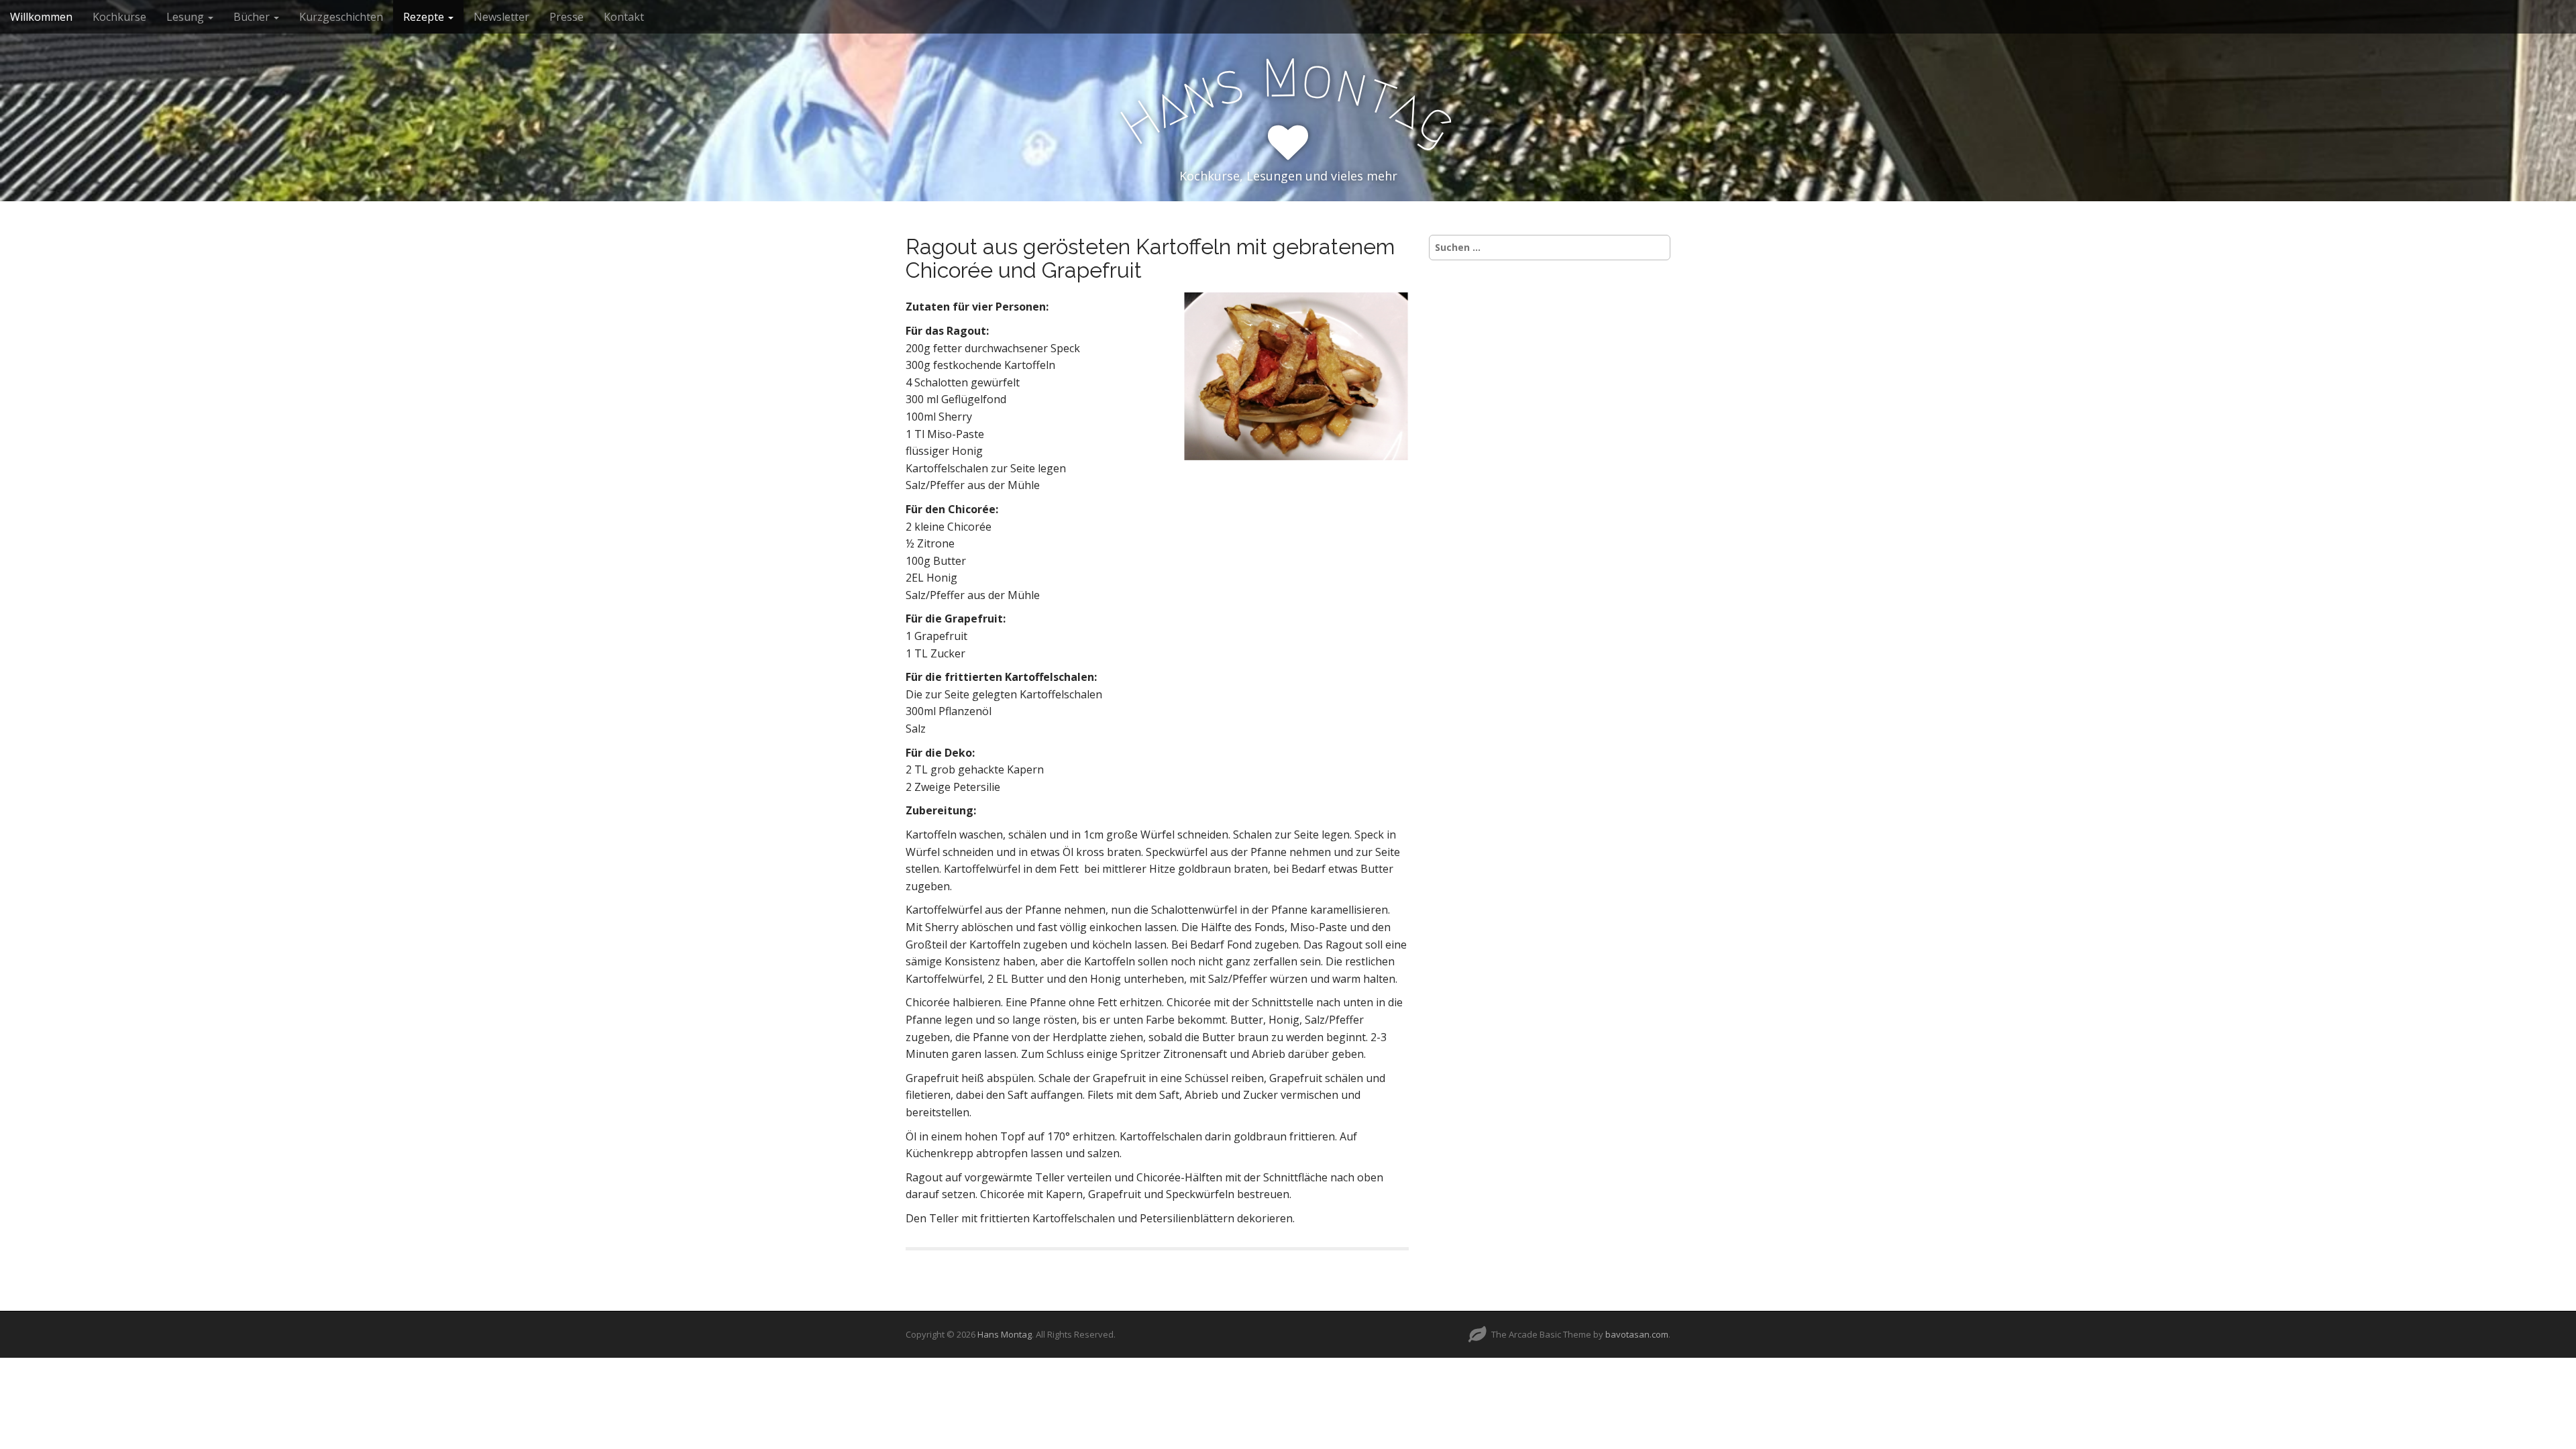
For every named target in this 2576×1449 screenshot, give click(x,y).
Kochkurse (119, 17)
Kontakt (624, 17)
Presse (567, 17)
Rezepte (425, 17)
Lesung (186, 17)
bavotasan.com (1637, 1334)
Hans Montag (1005, 1334)
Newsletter (501, 17)
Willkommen (41, 17)
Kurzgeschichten (341, 17)
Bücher (253, 17)
